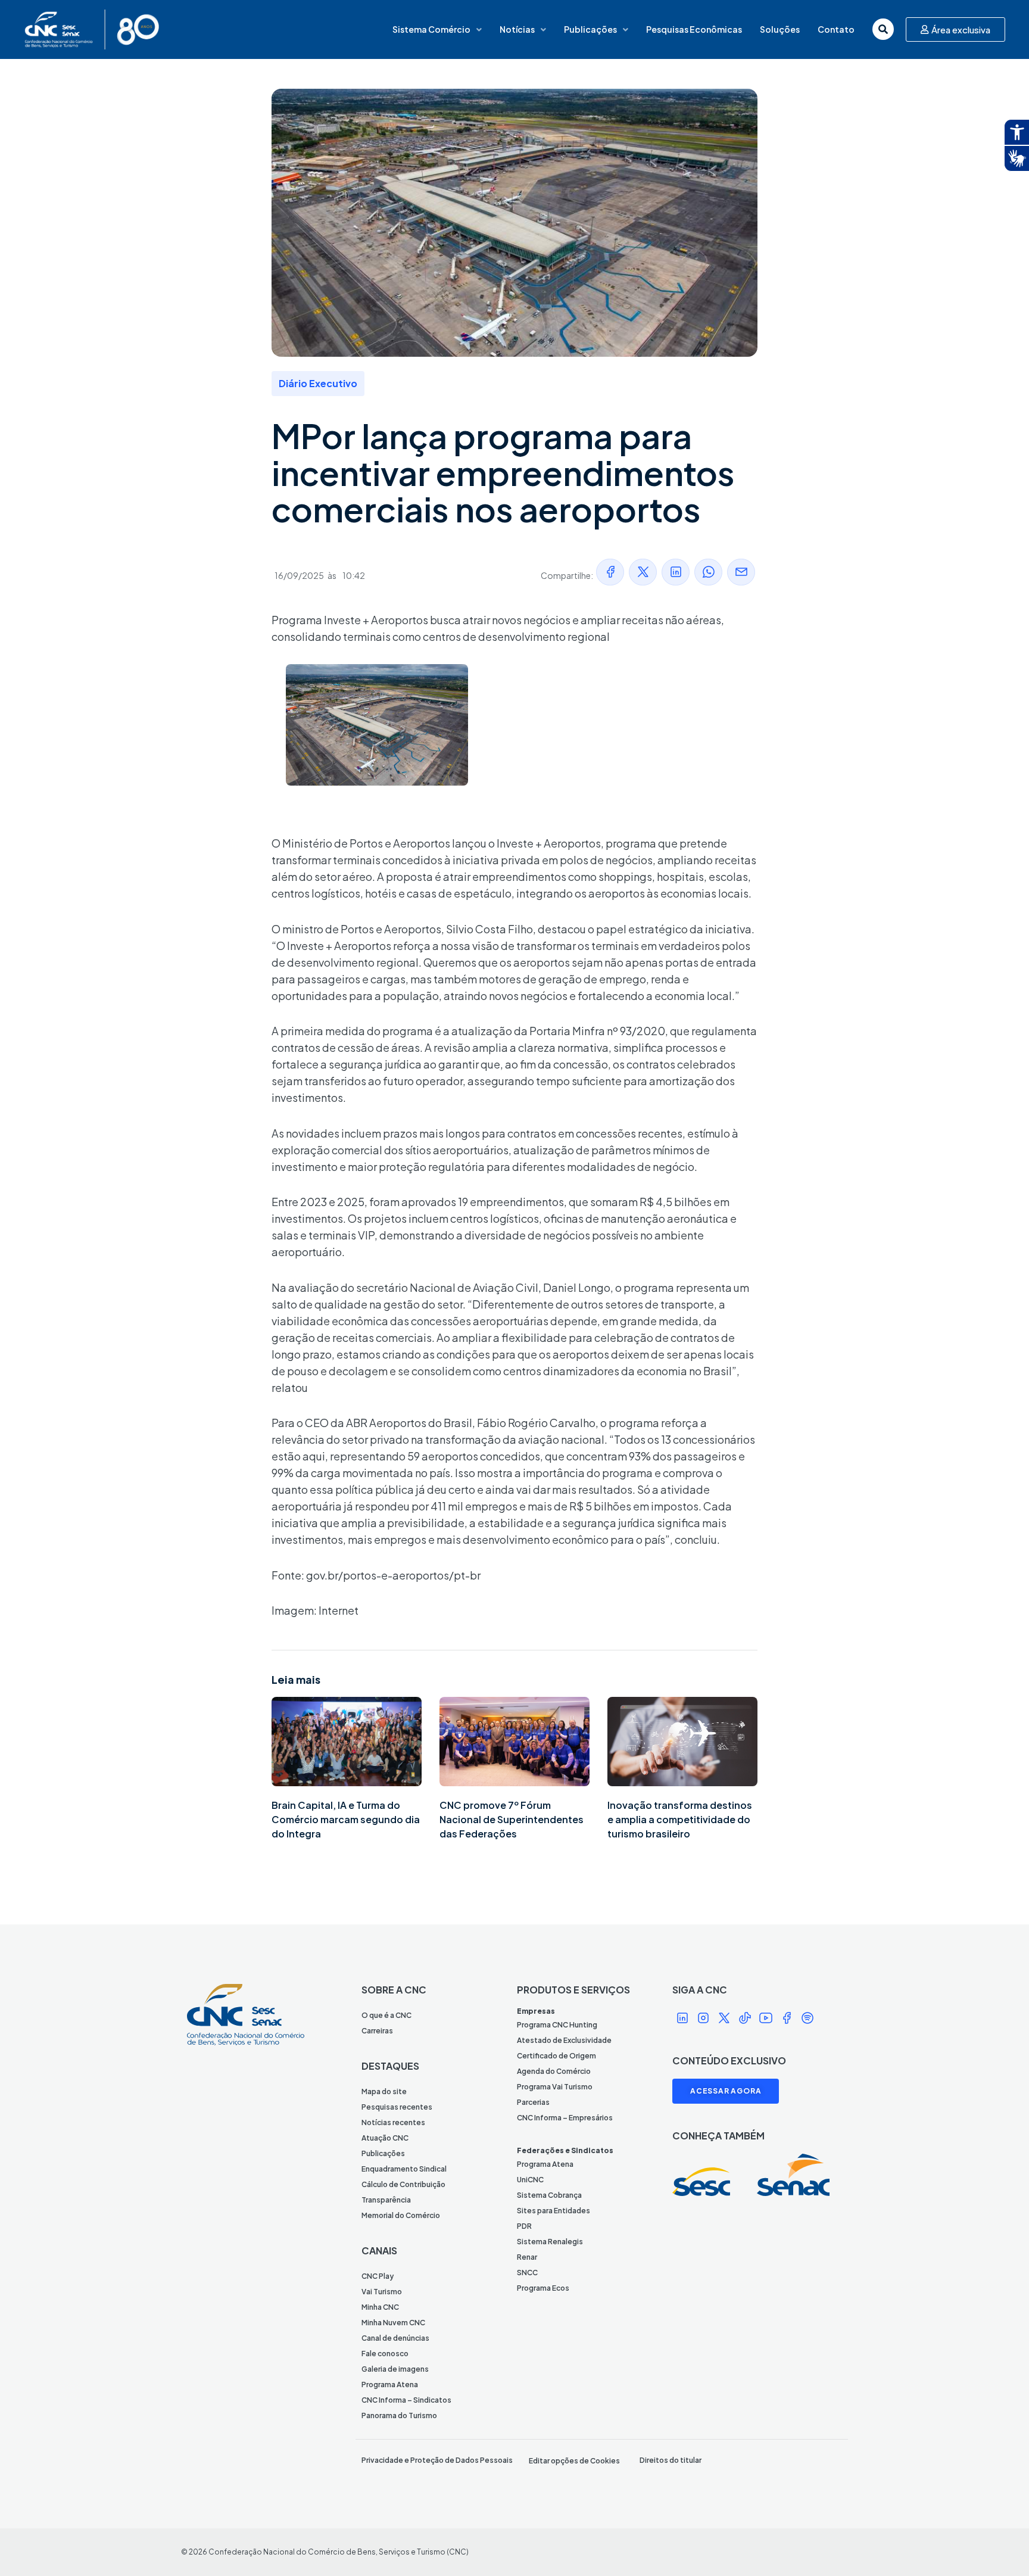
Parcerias (533, 2102)
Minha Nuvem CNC (393, 2323)
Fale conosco (385, 2354)
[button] (610, 572)
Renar (527, 2257)
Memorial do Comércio (401, 2215)
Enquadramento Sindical (404, 2169)
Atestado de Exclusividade (564, 2040)
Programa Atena (390, 2385)
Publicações (590, 29)
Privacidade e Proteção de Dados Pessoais (437, 2460)
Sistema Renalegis (550, 2242)
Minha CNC (380, 2307)
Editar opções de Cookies (574, 2461)
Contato (836, 29)
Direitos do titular (671, 2460)
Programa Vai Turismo (555, 2087)
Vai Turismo (382, 2292)
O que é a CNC (386, 2015)
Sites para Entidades (554, 2211)
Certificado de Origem (556, 2056)
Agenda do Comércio (554, 2071)
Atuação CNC (385, 2138)
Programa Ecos (543, 2288)
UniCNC (530, 2180)
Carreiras (377, 2031)
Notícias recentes (393, 2122)
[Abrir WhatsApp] (999, 2546)
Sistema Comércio (431, 29)
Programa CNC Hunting (557, 2025)
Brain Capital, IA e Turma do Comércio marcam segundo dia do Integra (346, 1819)
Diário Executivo (318, 383)
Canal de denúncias (395, 2338)
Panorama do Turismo (399, 2415)
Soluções (780, 29)
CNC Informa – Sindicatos (406, 2400)
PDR (524, 2226)
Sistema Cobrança (549, 2195)
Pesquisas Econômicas (694, 29)
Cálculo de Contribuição (403, 2184)
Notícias (517, 29)
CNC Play (378, 2276)
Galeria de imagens (395, 2369)
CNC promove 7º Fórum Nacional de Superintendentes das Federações (512, 1819)
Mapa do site (384, 2091)
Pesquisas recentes (397, 2107)
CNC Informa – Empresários (565, 2118)
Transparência (386, 2200)
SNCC (527, 2273)
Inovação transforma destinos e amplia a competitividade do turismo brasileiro (680, 1819)
